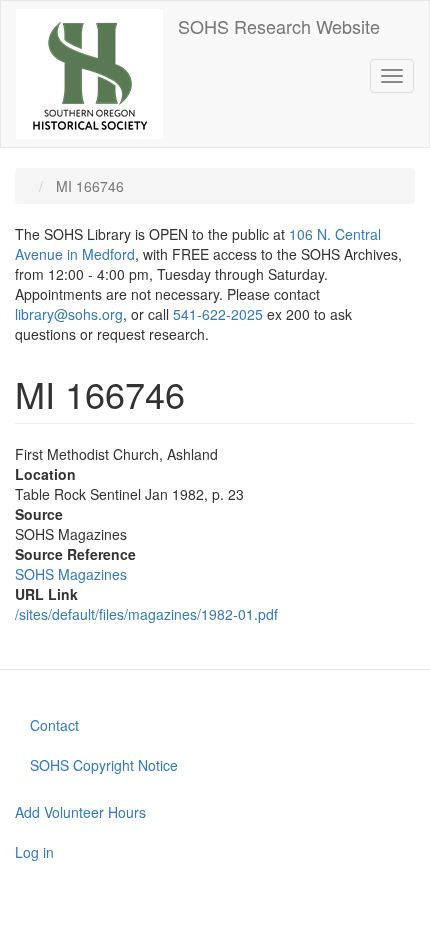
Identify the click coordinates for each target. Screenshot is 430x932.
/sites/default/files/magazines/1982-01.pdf (146, 614)
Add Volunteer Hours (80, 812)
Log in (34, 852)
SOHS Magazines (71, 574)
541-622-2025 (218, 314)
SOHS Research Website (279, 26)
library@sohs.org (69, 314)
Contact (54, 725)
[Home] (89, 74)
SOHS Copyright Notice (104, 765)
